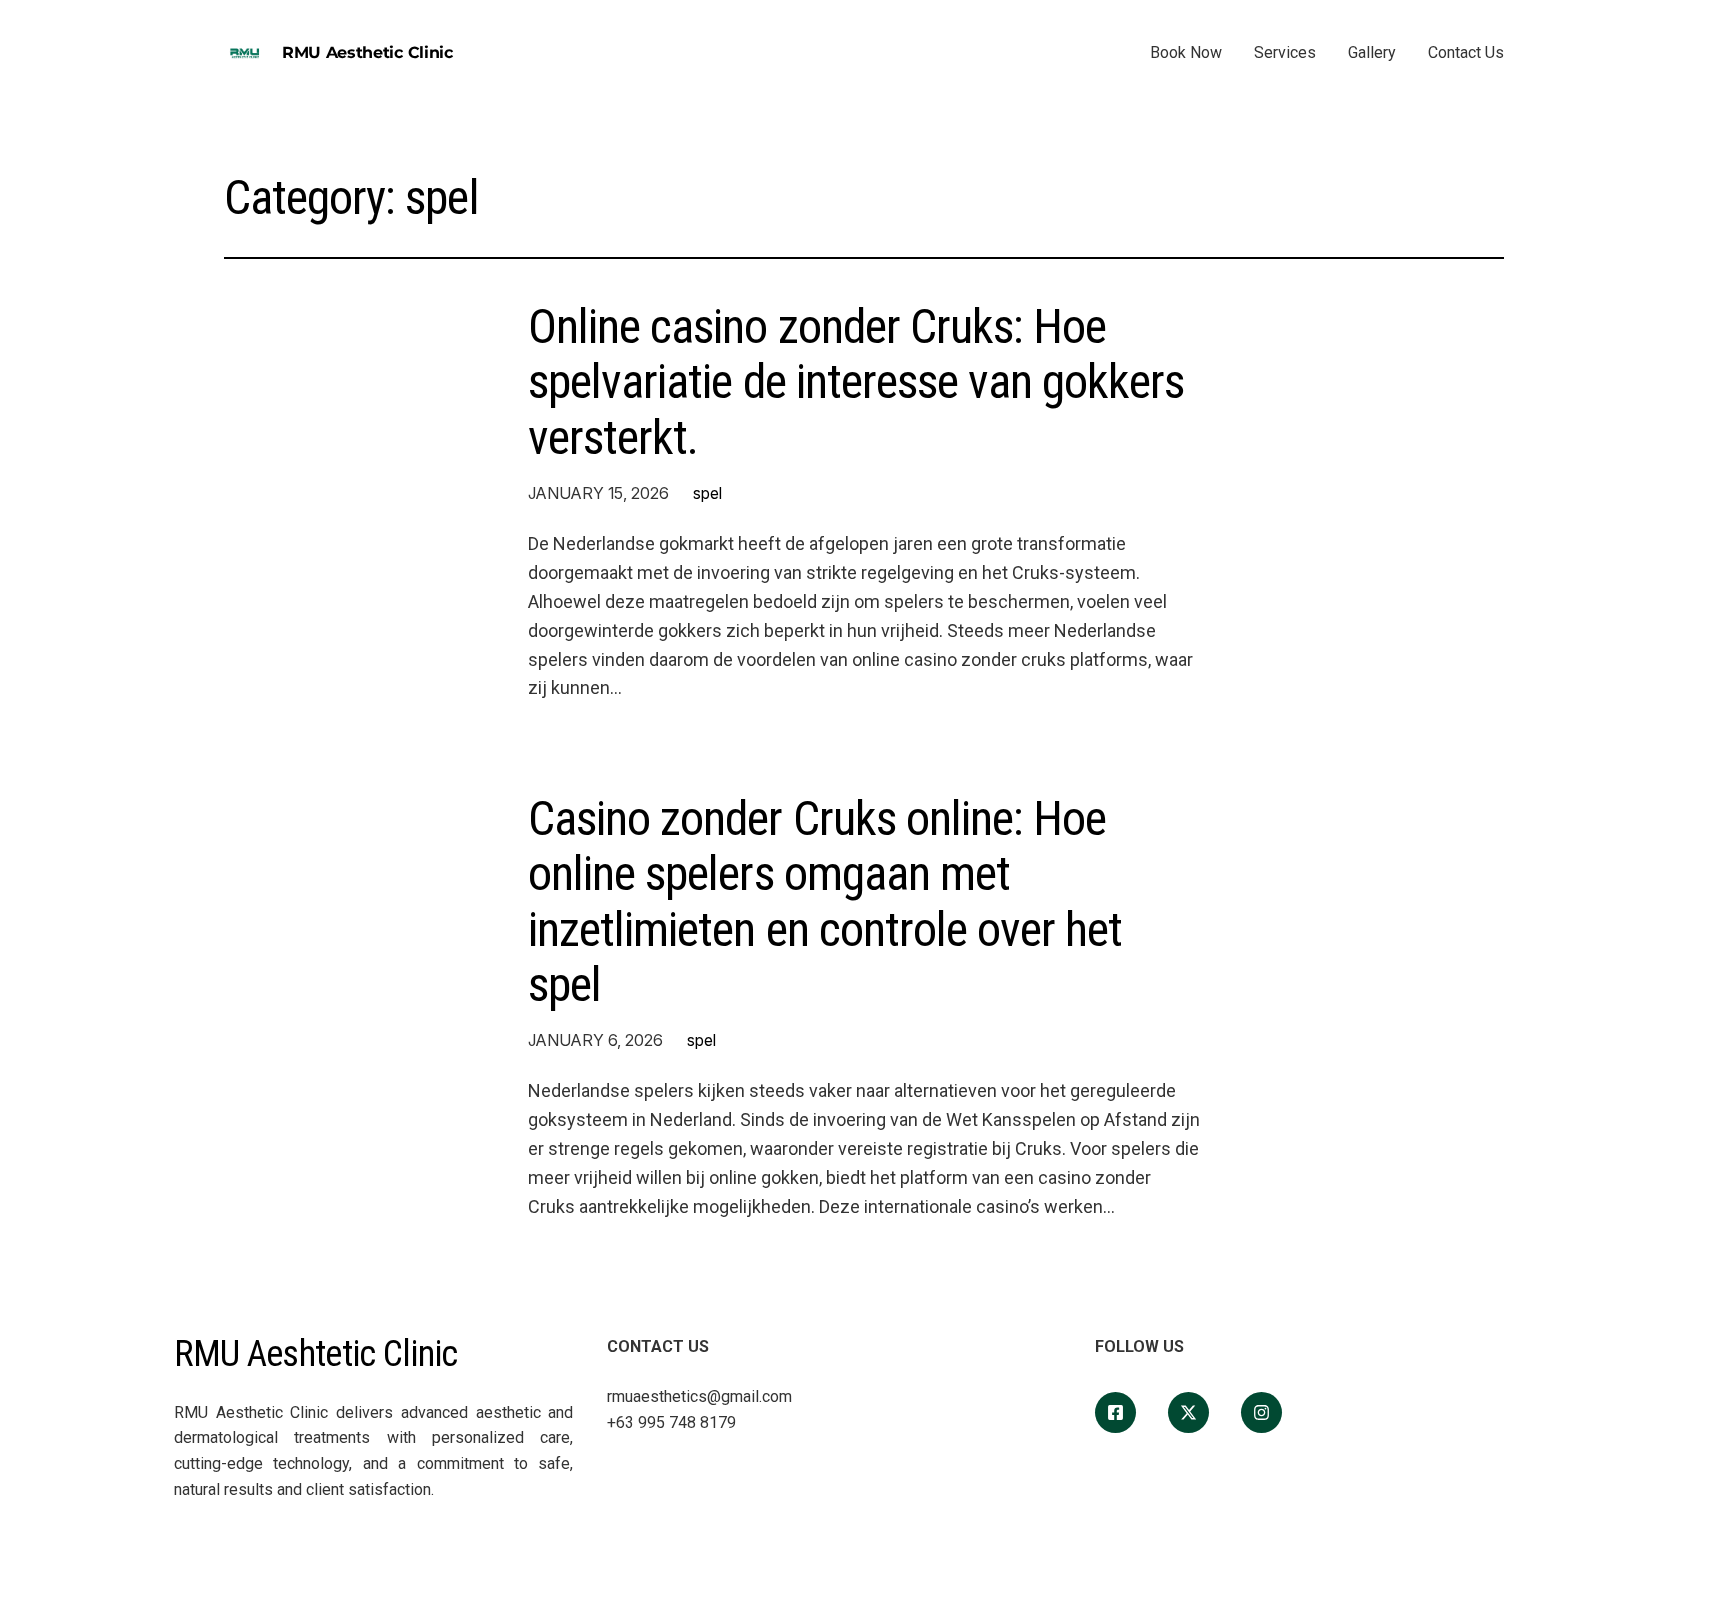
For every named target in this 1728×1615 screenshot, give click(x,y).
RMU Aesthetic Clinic (367, 52)
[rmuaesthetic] (1261, 1412)
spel (707, 493)
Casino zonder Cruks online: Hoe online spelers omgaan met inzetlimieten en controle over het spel (825, 901)
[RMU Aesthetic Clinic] (1115, 1412)
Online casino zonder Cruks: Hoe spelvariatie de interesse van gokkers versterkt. (856, 382)
